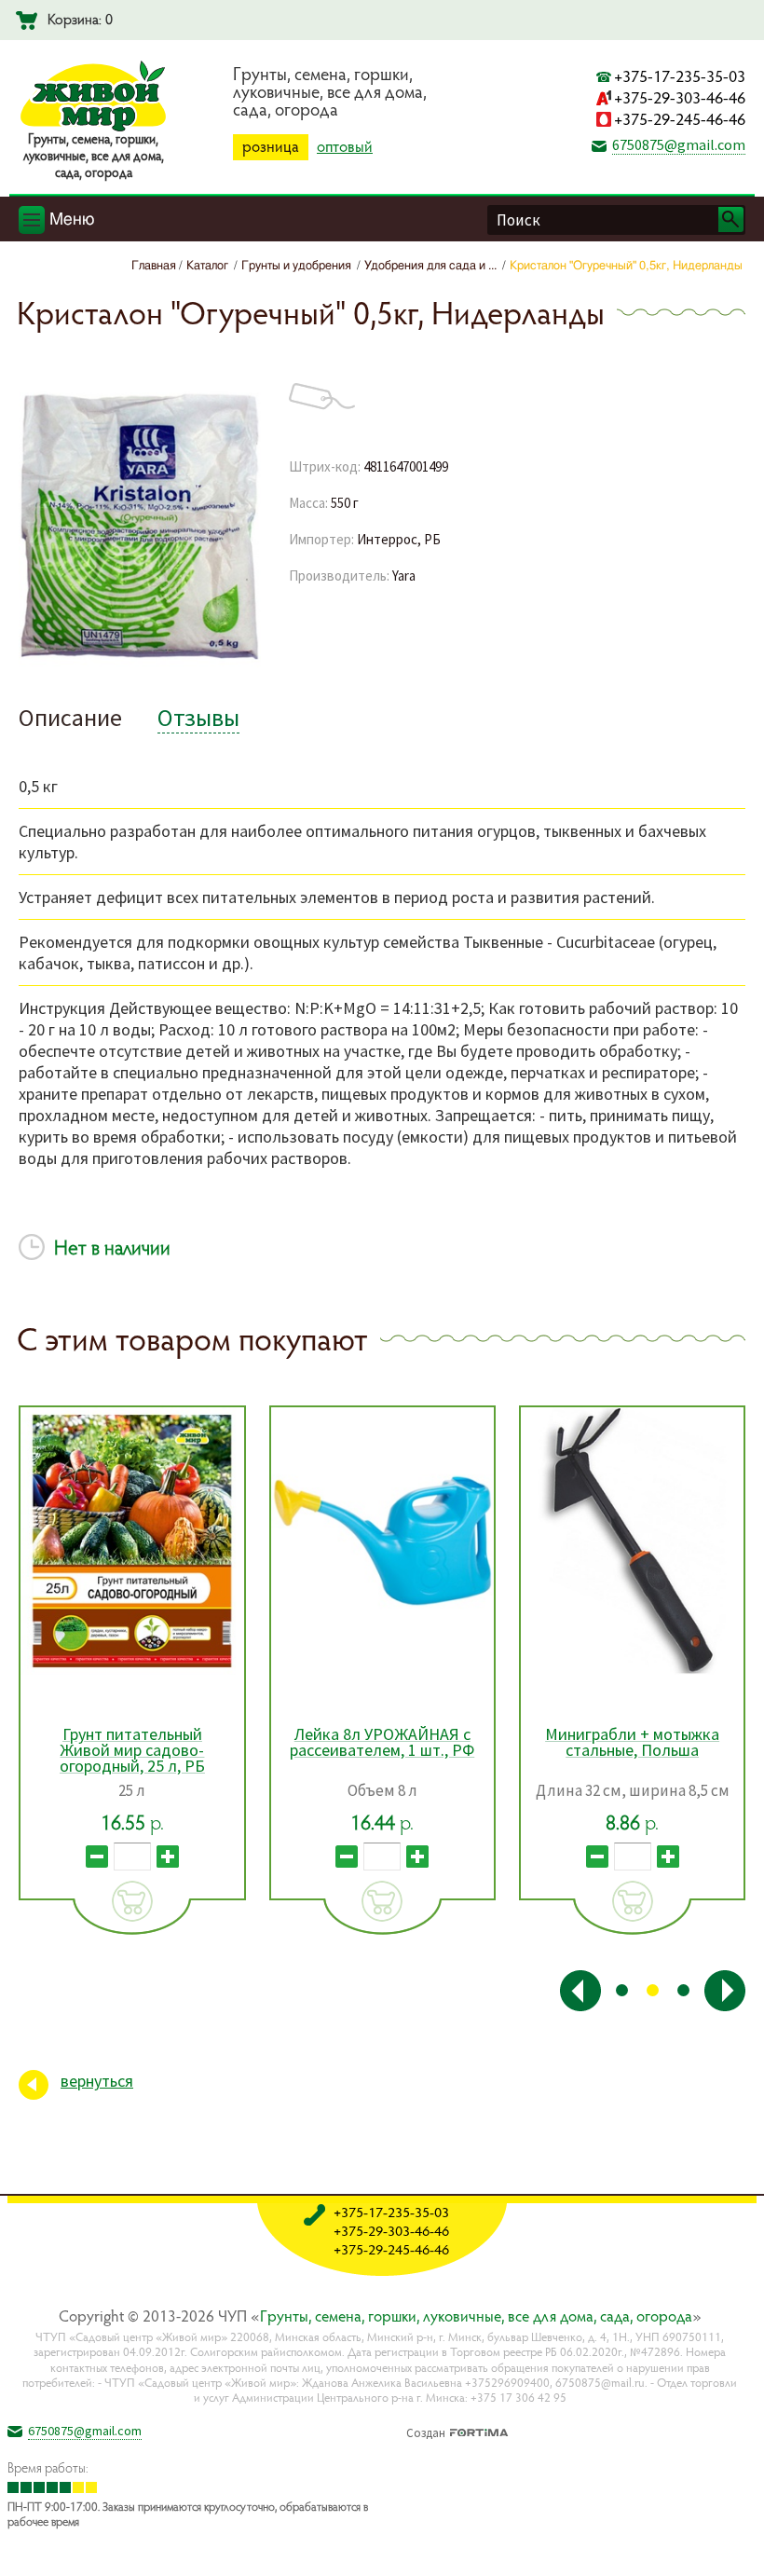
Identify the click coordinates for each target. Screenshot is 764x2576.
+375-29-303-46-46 (680, 97)
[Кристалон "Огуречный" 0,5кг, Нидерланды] (140, 667)
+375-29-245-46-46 (680, 119)
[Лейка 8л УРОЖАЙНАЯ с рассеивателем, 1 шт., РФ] (382, 1541)
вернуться (97, 2081)
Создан (426, 2431)
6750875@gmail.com (679, 144)
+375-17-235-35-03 (680, 76)
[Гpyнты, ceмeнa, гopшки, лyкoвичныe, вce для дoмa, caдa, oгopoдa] (93, 128)
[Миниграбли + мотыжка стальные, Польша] (632, 1541)
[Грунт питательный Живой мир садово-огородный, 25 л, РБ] (132, 1541)
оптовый (345, 146)
